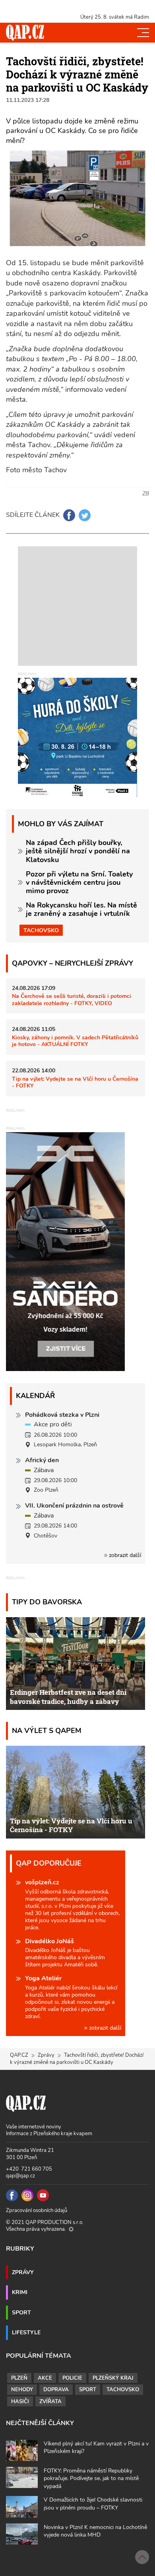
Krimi (20, 2292)
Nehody (22, 2390)
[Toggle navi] (143, 33)
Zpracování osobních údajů (37, 2210)
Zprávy (46, 2055)
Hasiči (20, 2402)
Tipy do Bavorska (47, 1602)
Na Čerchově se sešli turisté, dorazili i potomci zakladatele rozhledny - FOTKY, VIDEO (72, 999)
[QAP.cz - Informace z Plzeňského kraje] (25, 33)
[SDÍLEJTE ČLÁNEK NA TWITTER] (85, 515)
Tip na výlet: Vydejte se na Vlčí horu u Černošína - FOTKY (75, 1082)
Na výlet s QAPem (47, 1730)
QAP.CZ (19, 2055)
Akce (45, 2378)
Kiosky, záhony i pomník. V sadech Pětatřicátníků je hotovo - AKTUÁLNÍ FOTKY (75, 1041)
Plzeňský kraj (113, 2378)
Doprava (56, 2390)
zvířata (50, 2402)
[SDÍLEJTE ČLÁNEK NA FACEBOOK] (69, 515)
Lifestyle (26, 2332)
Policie (72, 2378)
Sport (21, 2312)
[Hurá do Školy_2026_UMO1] (77, 737)
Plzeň (19, 2378)
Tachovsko (41, 930)
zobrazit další (124, 1555)
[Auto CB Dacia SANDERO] (66, 1251)
